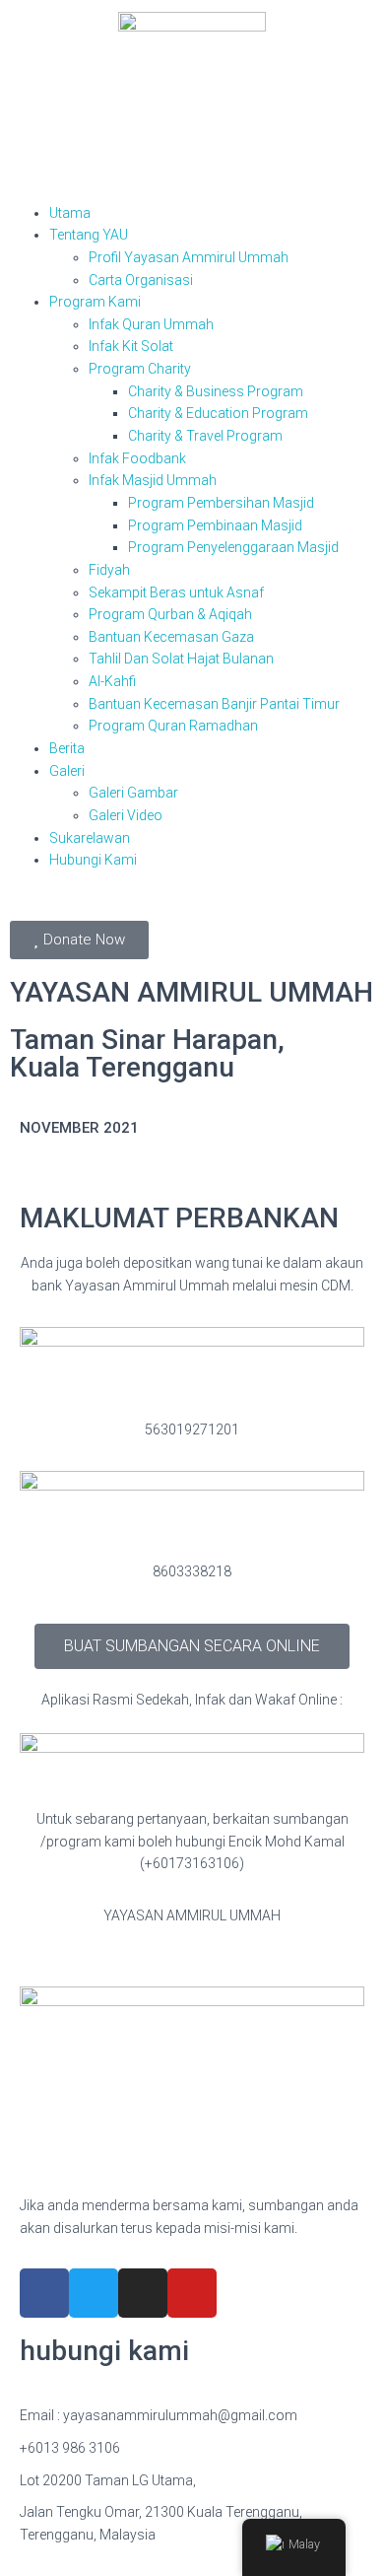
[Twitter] (94, 2293)
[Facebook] (44, 2293)
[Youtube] (192, 2293)
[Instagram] (143, 2293)
